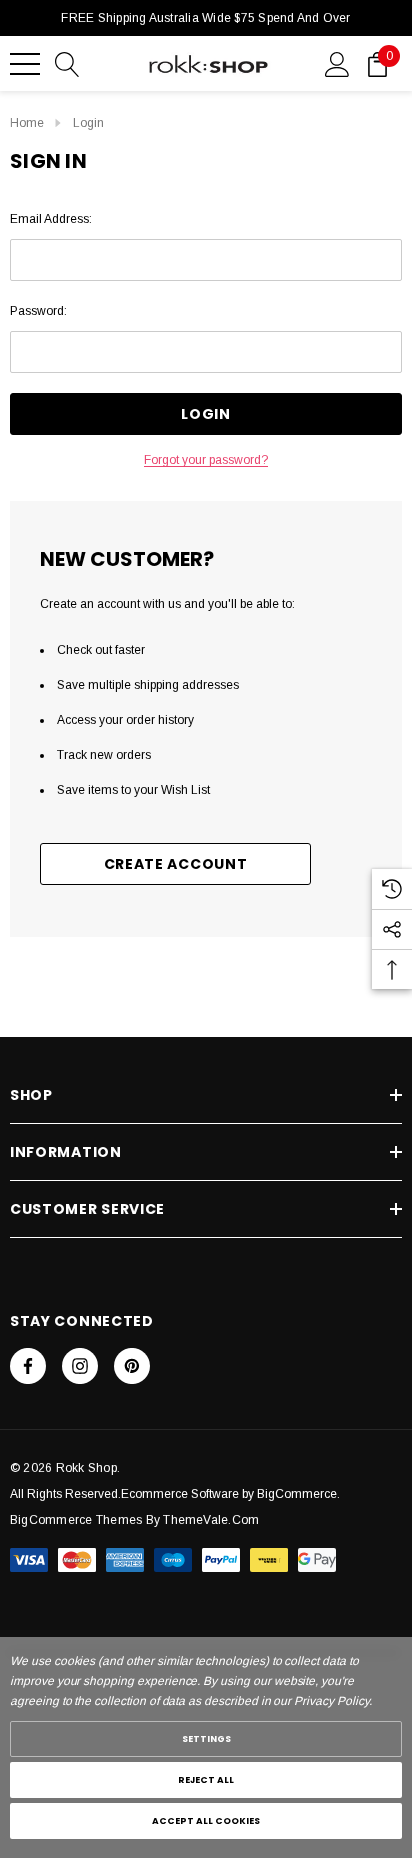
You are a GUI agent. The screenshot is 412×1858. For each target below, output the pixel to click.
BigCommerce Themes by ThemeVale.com (134, 1520)
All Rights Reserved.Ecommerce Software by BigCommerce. (175, 1494)
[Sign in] (337, 63)
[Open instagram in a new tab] (80, 1366)
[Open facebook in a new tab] (28, 1366)
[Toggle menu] (25, 64)
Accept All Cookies (206, 1821)
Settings (206, 1739)
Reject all (206, 1780)
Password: (38, 311)
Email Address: (51, 219)
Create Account (176, 864)
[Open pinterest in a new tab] (132, 1366)
